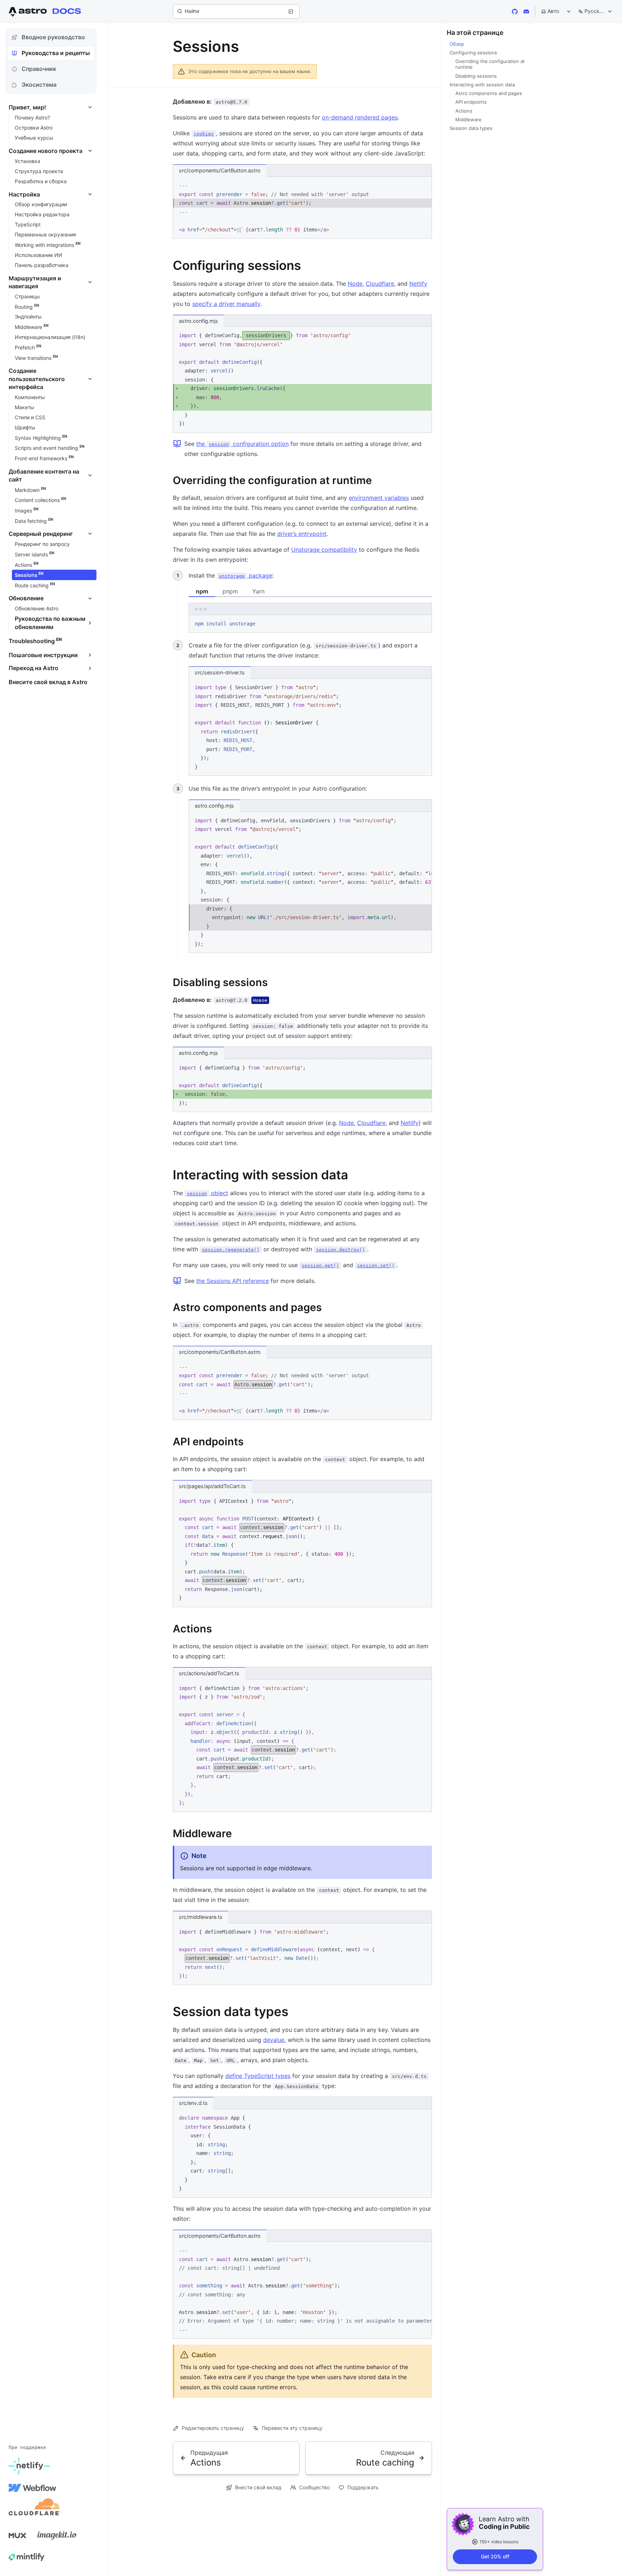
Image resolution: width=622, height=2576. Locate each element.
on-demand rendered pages (360, 117)
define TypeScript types (258, 2076)
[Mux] (17, 2535)
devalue (274, 2040)
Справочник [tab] (39, 69)
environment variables (379, 498)
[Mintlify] (27, 2557)
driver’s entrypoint (302, 534)
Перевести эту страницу (292, 2428)
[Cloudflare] (35, 2509)
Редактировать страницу (213, 2428)
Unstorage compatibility (324, 550)
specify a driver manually (226, 304)
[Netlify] (29, 2466)
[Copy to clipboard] (423, 185)
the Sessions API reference (233, 1281)
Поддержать (363, 2487)
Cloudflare (380, 284)
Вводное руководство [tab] (53, 37)
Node (355, 284)
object (208, 1193)
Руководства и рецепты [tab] (56, 53)
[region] (310, 883)
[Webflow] (32, 2488)
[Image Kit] (57, 2535)
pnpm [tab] (230, 591)
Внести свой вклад (258, 2487)
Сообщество (314, 2487)
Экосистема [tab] (39, 85)
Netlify (418, 284)
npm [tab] (202, 591)
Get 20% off (495, 2556)
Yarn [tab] (258, 591)
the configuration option (242, 444)
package (245, 575)
